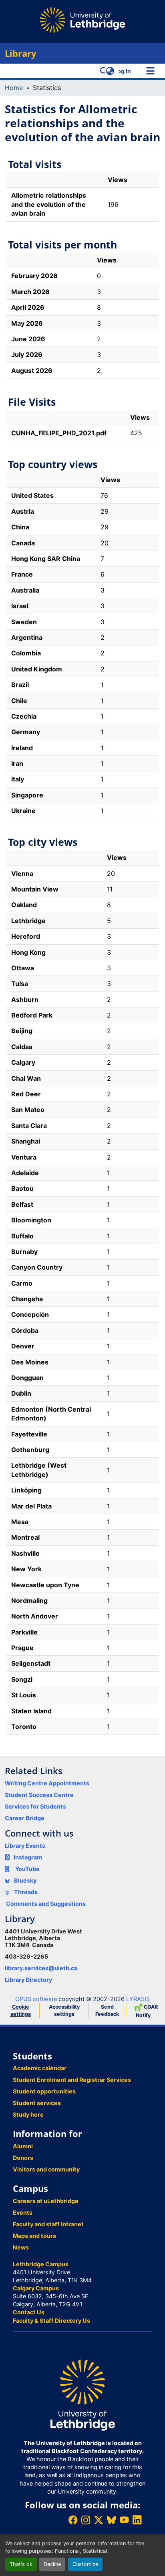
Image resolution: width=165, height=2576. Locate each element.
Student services (37, 2103)
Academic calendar (40, 2068)
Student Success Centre (39, 1795)
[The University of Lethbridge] (82, 2395)
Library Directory (28, 1980)
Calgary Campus (36, 2288)
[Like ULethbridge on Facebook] (73, 2520)
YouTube (27, 1869)
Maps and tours (34, 2236)
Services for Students (35, 1806)
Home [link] (14, 88)
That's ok (21, 2564)
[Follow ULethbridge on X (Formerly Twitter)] (99, 2520)
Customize (85, 2564)
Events (23, 2212)
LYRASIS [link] (138, 1999)
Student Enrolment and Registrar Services (72, 2080)
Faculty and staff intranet (48, 2224)
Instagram (28, 1857)
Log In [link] (123, 71)
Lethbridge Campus (41, 2264)
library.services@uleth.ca (41, 1968)
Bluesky (25, 1880)
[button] (104, 71)
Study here (28, 2114)
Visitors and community (46, 2169)
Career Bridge (25, 1818)
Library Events (25, 1846)
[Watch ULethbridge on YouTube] (124, 2520)
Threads (25, 1892)
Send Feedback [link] (107, 2010)
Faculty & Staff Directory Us (51, 2321)
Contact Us (29, 2312)
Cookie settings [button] (21, 2010)
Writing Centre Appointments (47, 1783)
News (21, 2247)
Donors (23, 2158)
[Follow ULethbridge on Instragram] (86, 2520)
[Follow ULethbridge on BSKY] (111, 2520)
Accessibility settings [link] (64, 2010)
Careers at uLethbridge (46, 2201)
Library (21, 53)
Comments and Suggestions (46, 1904)
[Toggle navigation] (150, 71)
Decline (52, 2564)
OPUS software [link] (36, 1999)
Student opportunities (44, 2091)
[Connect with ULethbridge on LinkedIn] (137, 2520)
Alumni (23, 2146)
